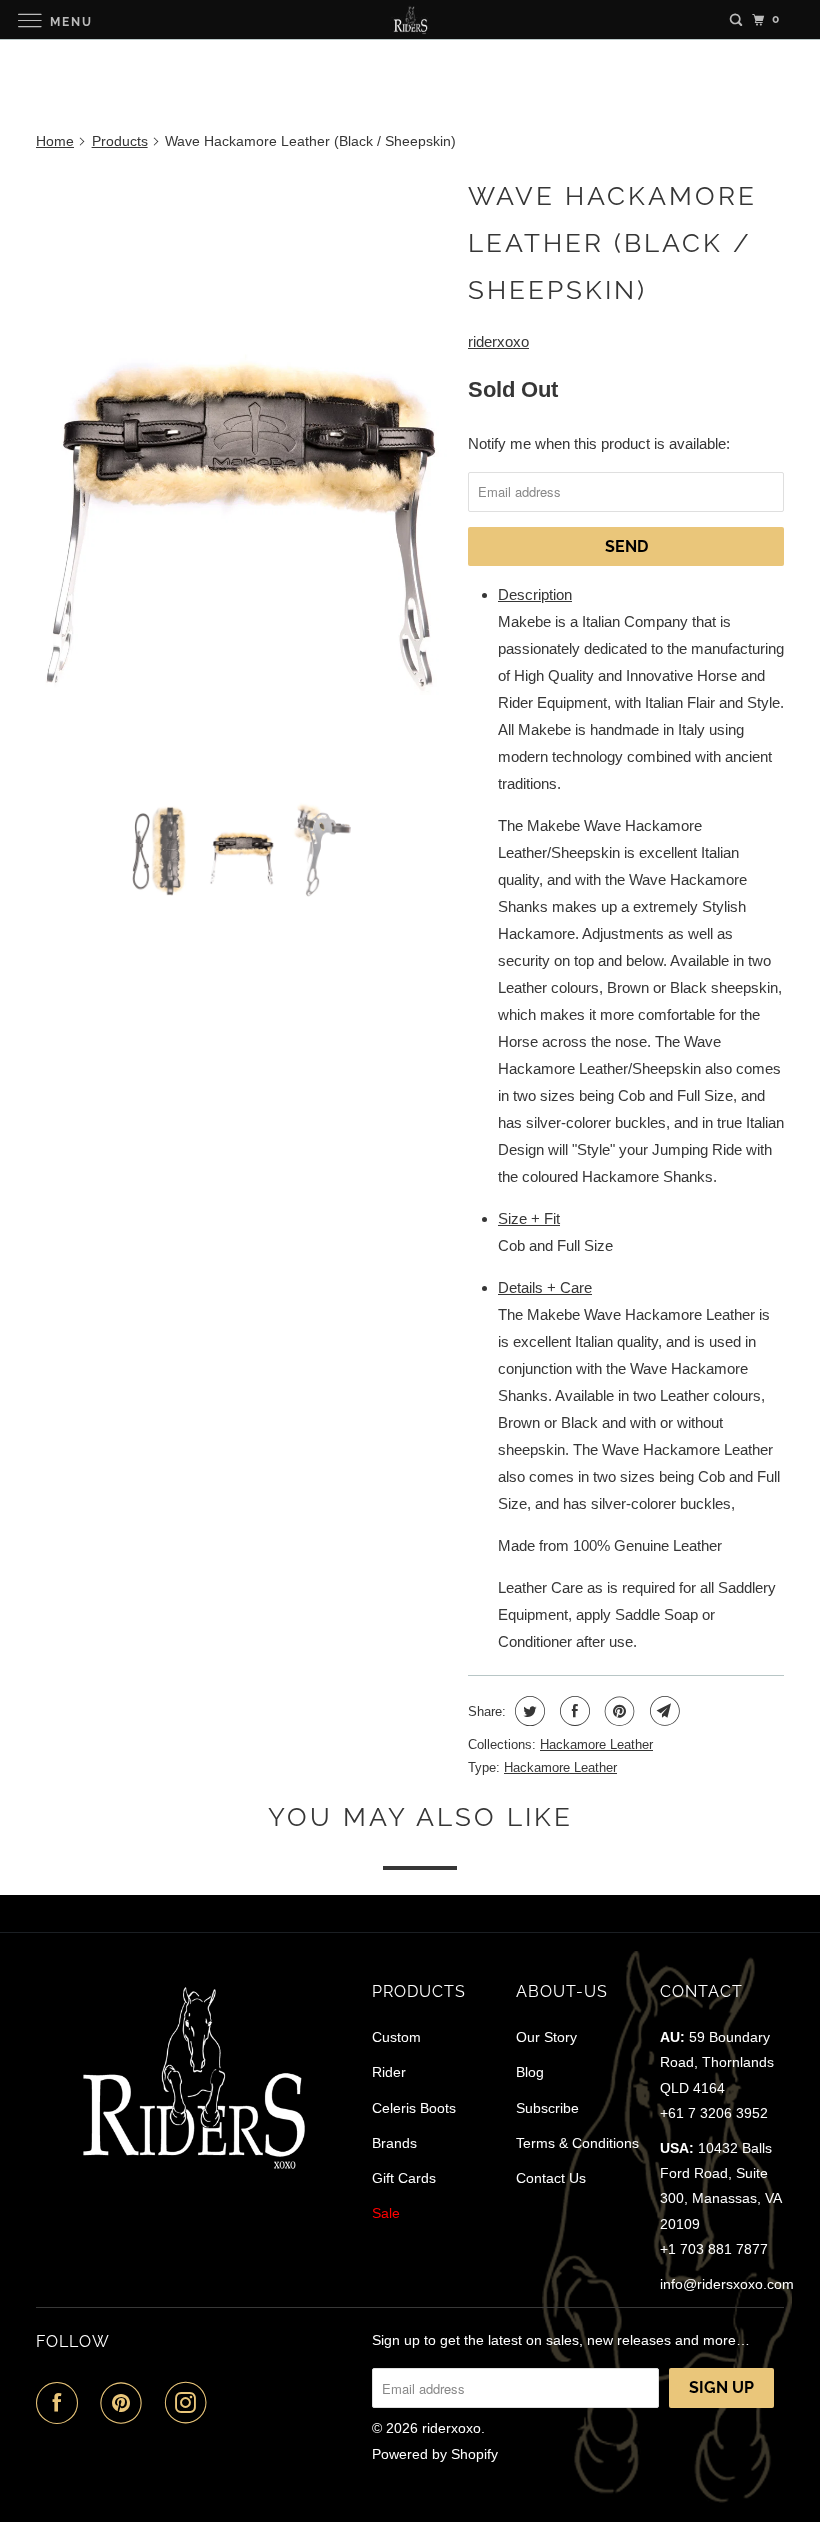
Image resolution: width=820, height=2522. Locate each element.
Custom (396, 2037)
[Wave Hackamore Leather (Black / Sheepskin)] (242, 477)
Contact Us (551, 2178)
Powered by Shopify (435, 2454)
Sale (386, 2213)
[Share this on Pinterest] (617, 1711)
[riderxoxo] (410, 19)
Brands (394, 2143)
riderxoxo (498, 341)
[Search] (736, 20)
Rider (389, 2072)
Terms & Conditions (577, 2143)
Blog (530, 2072)
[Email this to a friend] (662, 1711)
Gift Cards (404, 2178)
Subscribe (547, 2108)
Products (120, 141)
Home (55, 141)
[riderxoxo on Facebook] (61, 2403)
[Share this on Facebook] (572, 1711)
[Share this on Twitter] (527, 1711)
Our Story (546, 2037)
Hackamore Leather (596, 1744)
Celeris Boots (414, 2108)
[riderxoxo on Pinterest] (125, 2403)
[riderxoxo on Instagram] (190, 2403)
